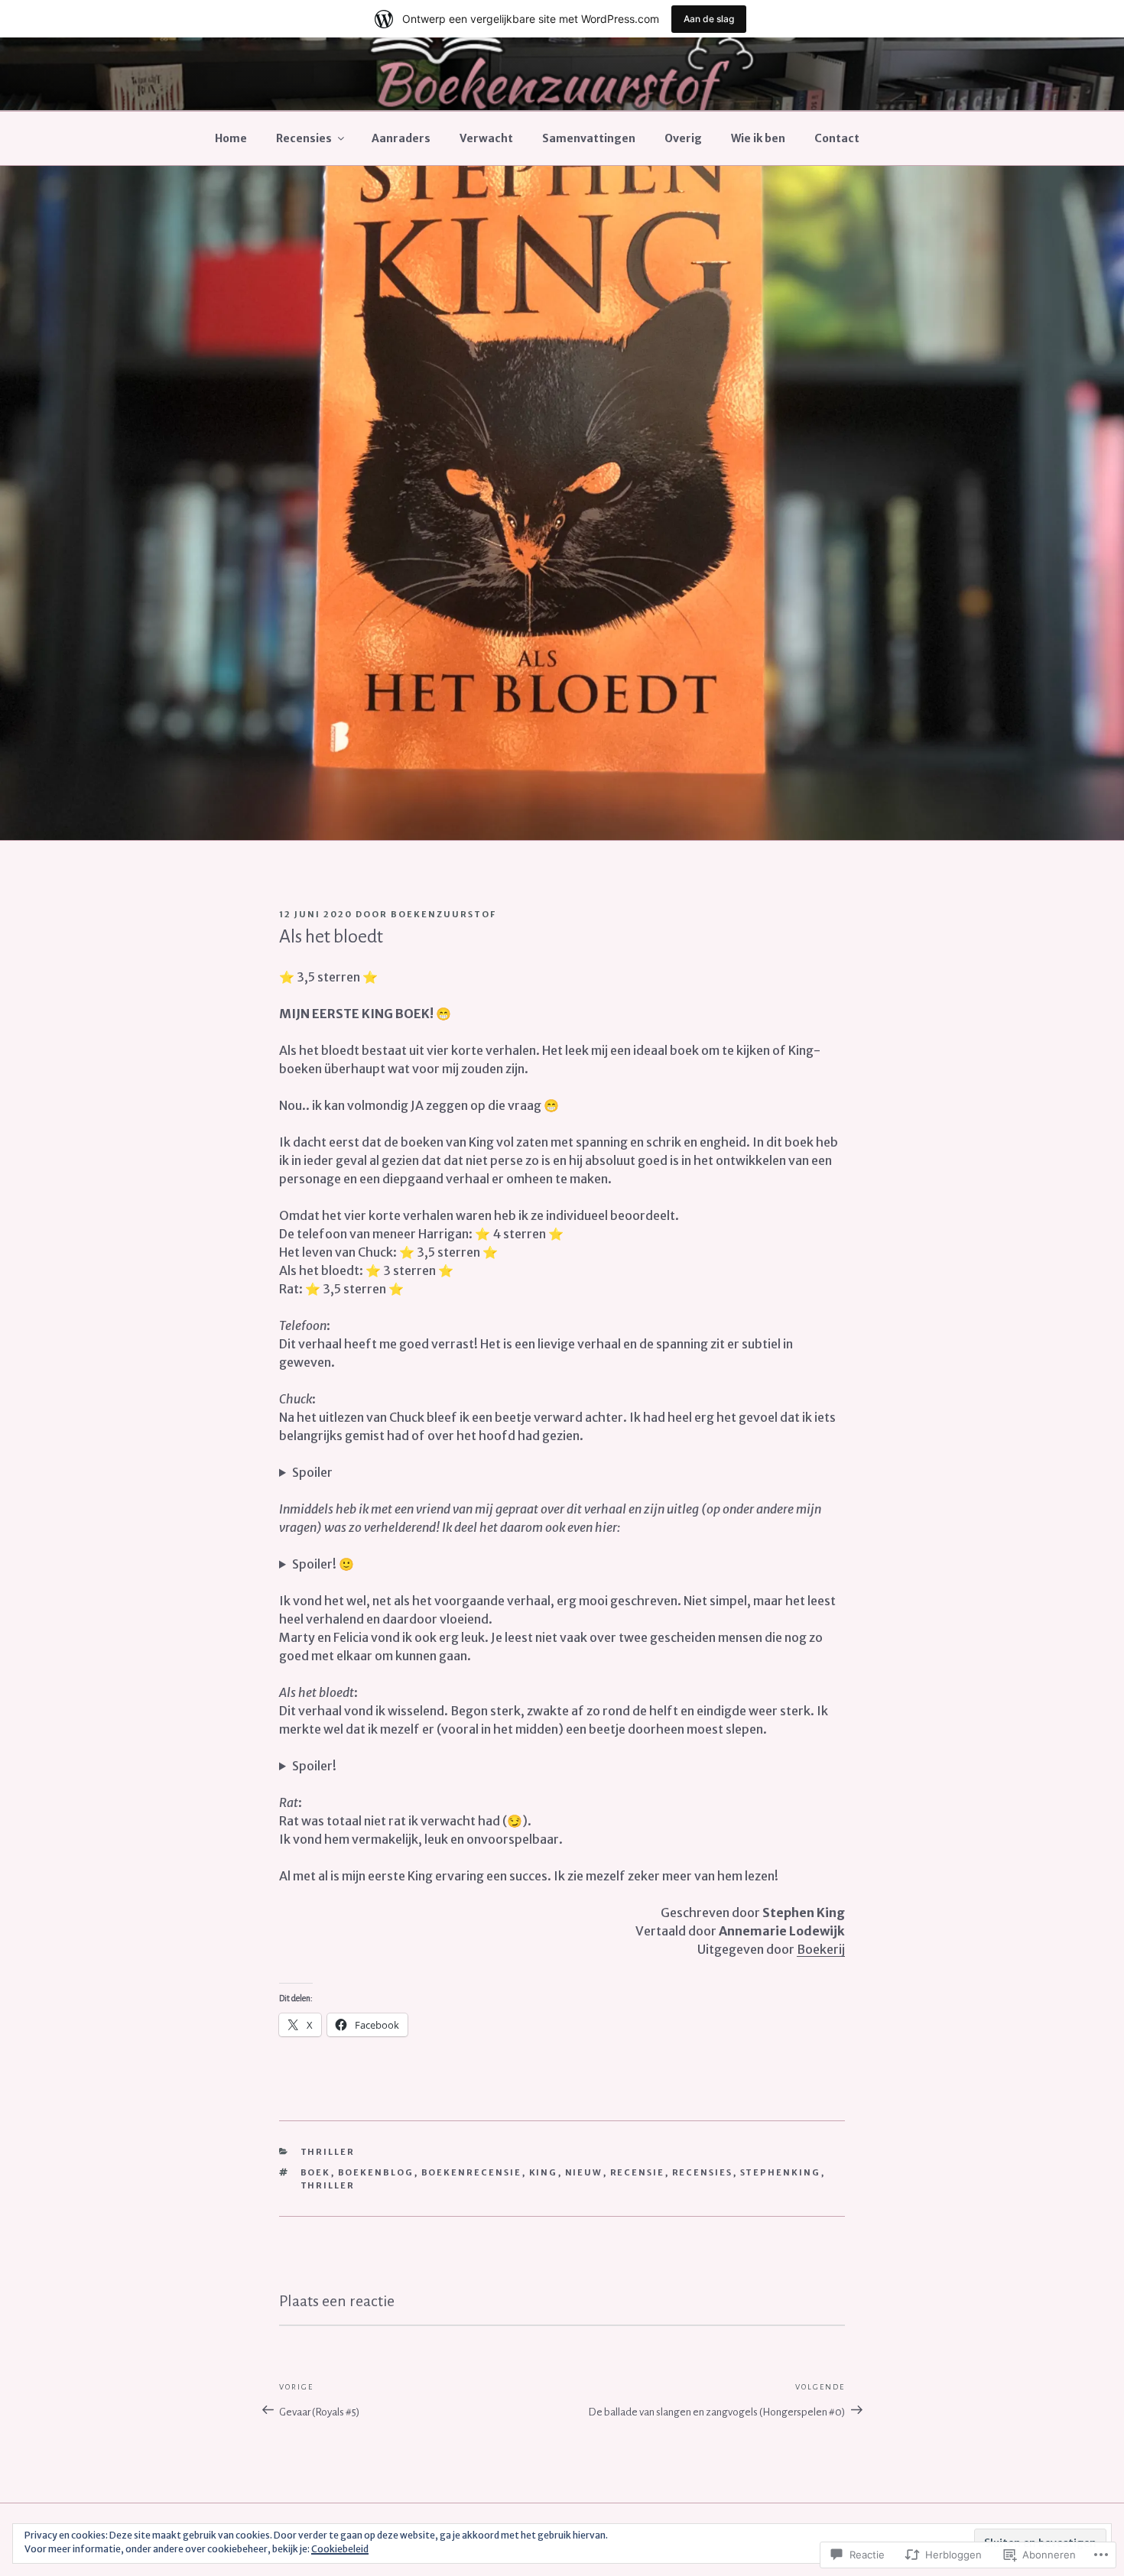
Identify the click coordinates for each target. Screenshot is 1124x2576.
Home (231, 138)
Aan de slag (709, 19)
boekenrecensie (472, 2172)
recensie (638, 2172)
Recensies (304, 138)
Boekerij (821, 1949)
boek (316, 2172)
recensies (703, 2172)
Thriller (328, 2152)
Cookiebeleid (340, 2549)
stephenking (781, 2172)
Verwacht (486, 138)
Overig (683, 138)
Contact (837, 138)
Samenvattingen (589, 138)
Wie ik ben (758, 138)
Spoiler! (314, 1766)
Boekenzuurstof (443, 914)
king (544, 2172)
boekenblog (376, 2172)
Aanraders (401, 138)
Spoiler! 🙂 (323, 1564)
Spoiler (312, 1472)
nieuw (584, 2172)
